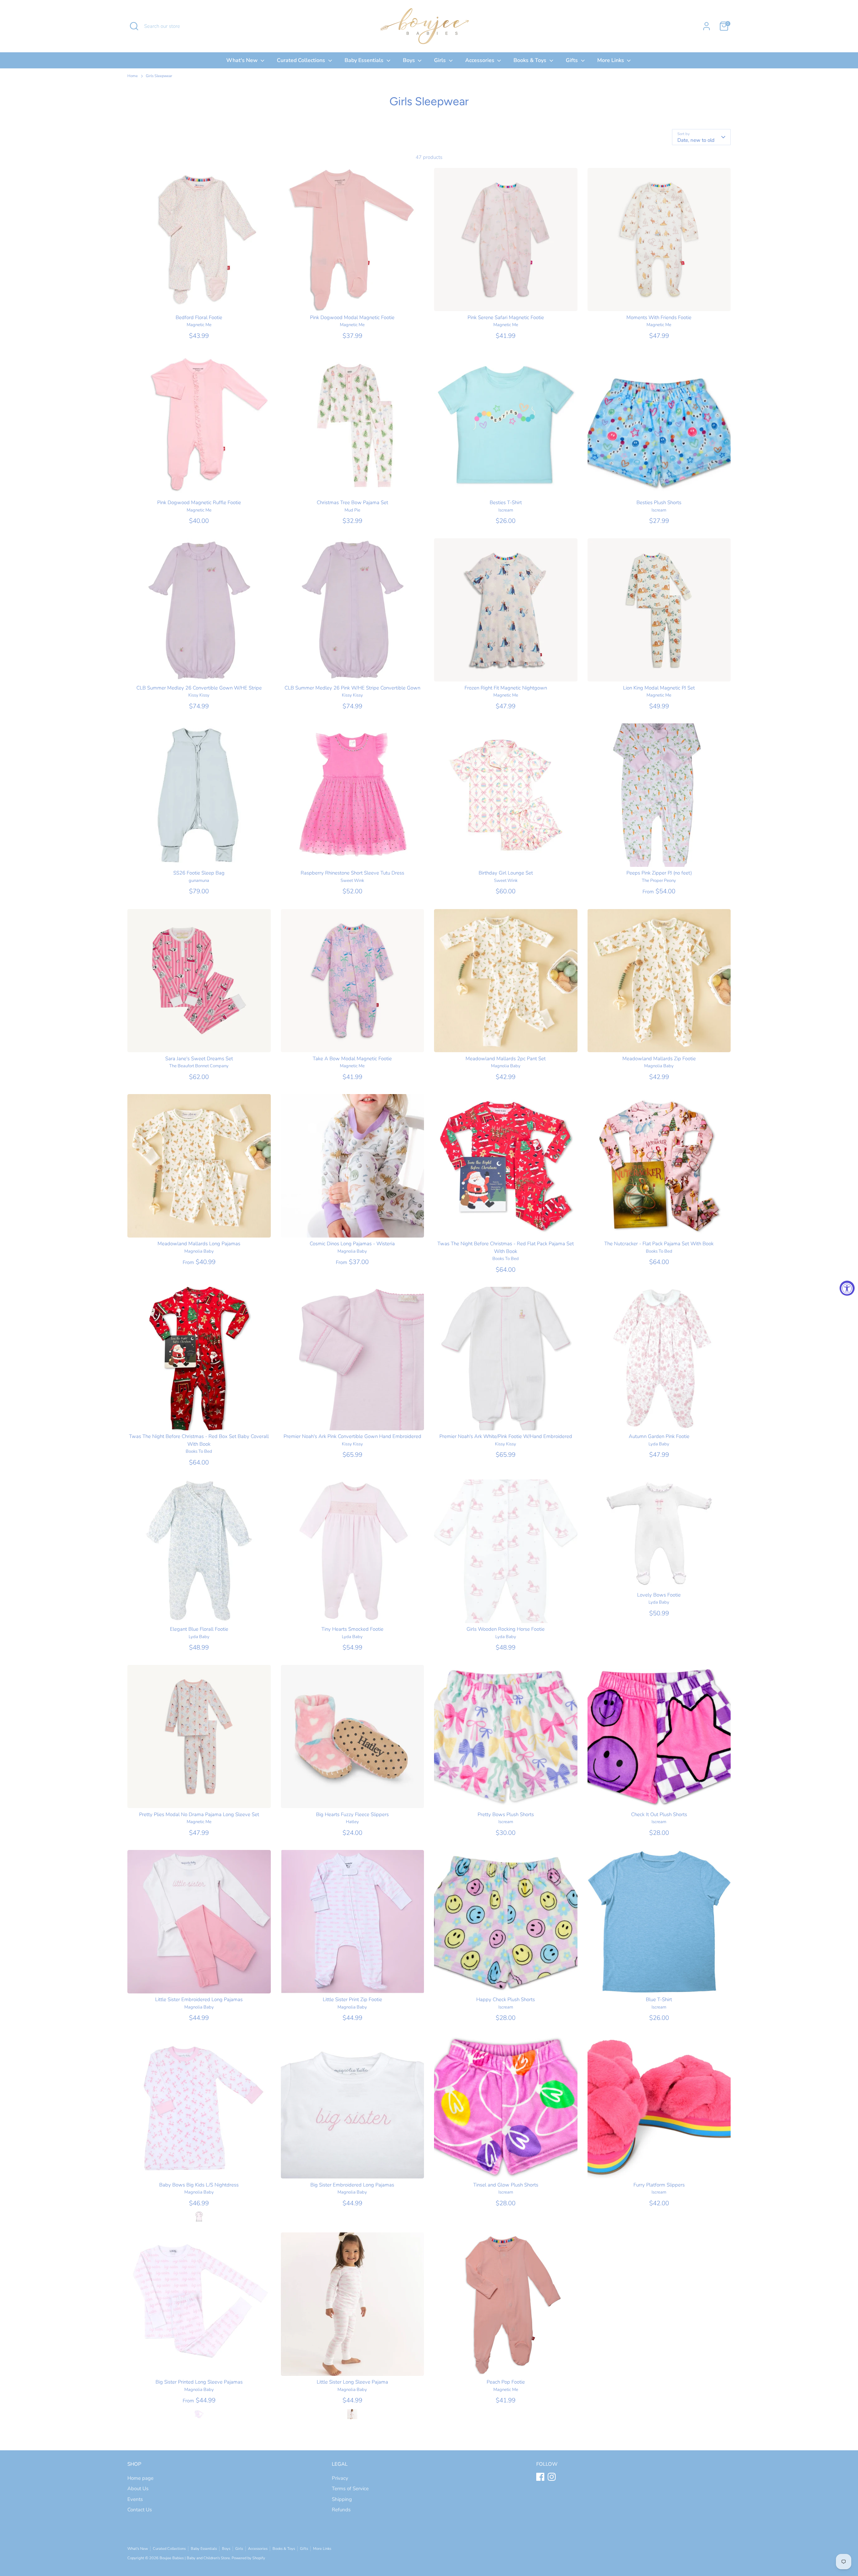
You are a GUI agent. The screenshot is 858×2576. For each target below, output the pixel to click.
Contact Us (140, 2510)
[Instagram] (552, 2477)
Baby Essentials (365, 60)
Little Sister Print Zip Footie (352, 1999)
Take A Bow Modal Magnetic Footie (352, 1059)
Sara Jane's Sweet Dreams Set (199, 1059)
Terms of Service (350, 2489)
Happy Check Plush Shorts (506, 1999)
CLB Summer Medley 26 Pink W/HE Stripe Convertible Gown (352, 688)
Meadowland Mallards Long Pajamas (199, 1244)
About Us (138, 2489)
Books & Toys (531, 60)
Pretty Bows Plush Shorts (506, 1814)
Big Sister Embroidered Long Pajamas (352, 2185)
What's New (243, 60)
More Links (611, 60)
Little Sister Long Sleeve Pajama (352, 2382)
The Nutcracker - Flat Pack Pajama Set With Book (659, 1244)
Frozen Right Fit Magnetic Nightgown (506, 688)
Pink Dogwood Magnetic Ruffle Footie (199, 502)
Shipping (342, 2499)
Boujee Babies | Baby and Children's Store (195, 2558)
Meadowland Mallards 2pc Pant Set (506, 1059)
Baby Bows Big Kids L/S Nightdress (199, 2185)
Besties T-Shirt (506, 502)
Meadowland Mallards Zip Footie (659, 1059)
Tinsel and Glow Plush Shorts (506, 2185)
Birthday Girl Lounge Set (506, 873)
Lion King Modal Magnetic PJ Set (659, 688)
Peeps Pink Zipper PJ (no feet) (659, 873)
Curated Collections (302, 60)
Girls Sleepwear (159, 76)
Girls (441, 60)
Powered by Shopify (248, 2558)
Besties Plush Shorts (659, 502)
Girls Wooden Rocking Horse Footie (506, 1629)
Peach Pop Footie (506, 2382)
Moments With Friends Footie (659, 317)
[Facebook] (540, 2477)
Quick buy (199, 300)
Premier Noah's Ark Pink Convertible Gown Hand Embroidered (352, 1436)
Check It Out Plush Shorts (659, 1814)
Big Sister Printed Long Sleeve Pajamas (199, 2382)
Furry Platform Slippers (659, 2185)
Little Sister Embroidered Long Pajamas (199, 1999)
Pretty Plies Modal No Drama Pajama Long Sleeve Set (199, 1814)
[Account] (707, 26)
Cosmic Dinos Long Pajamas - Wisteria (352, 1244)
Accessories (480, 60)
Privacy (340, 2478)
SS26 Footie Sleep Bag (199, 873)
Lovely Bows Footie (659, 1595)
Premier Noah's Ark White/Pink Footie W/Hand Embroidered (506, 1436)
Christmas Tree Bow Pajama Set (352, 502)
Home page (140, 2478)
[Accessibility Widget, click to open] (847, 1288)
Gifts (572, 60)
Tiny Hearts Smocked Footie (352, 1629)
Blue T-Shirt (659, 1999)
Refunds (341, 2510)
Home (133, 76)
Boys (410, 60)
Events (135, 2499)
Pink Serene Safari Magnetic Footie (506, 317)
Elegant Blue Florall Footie (199, 1629)
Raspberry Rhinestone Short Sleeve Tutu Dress (352, 873)
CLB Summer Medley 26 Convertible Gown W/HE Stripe (199, 688)
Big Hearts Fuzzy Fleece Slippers (352, 1814)
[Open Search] (134, 26)
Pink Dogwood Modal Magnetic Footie (352, 317)
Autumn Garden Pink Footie (659, 1436)
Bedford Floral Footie (199, 317)
